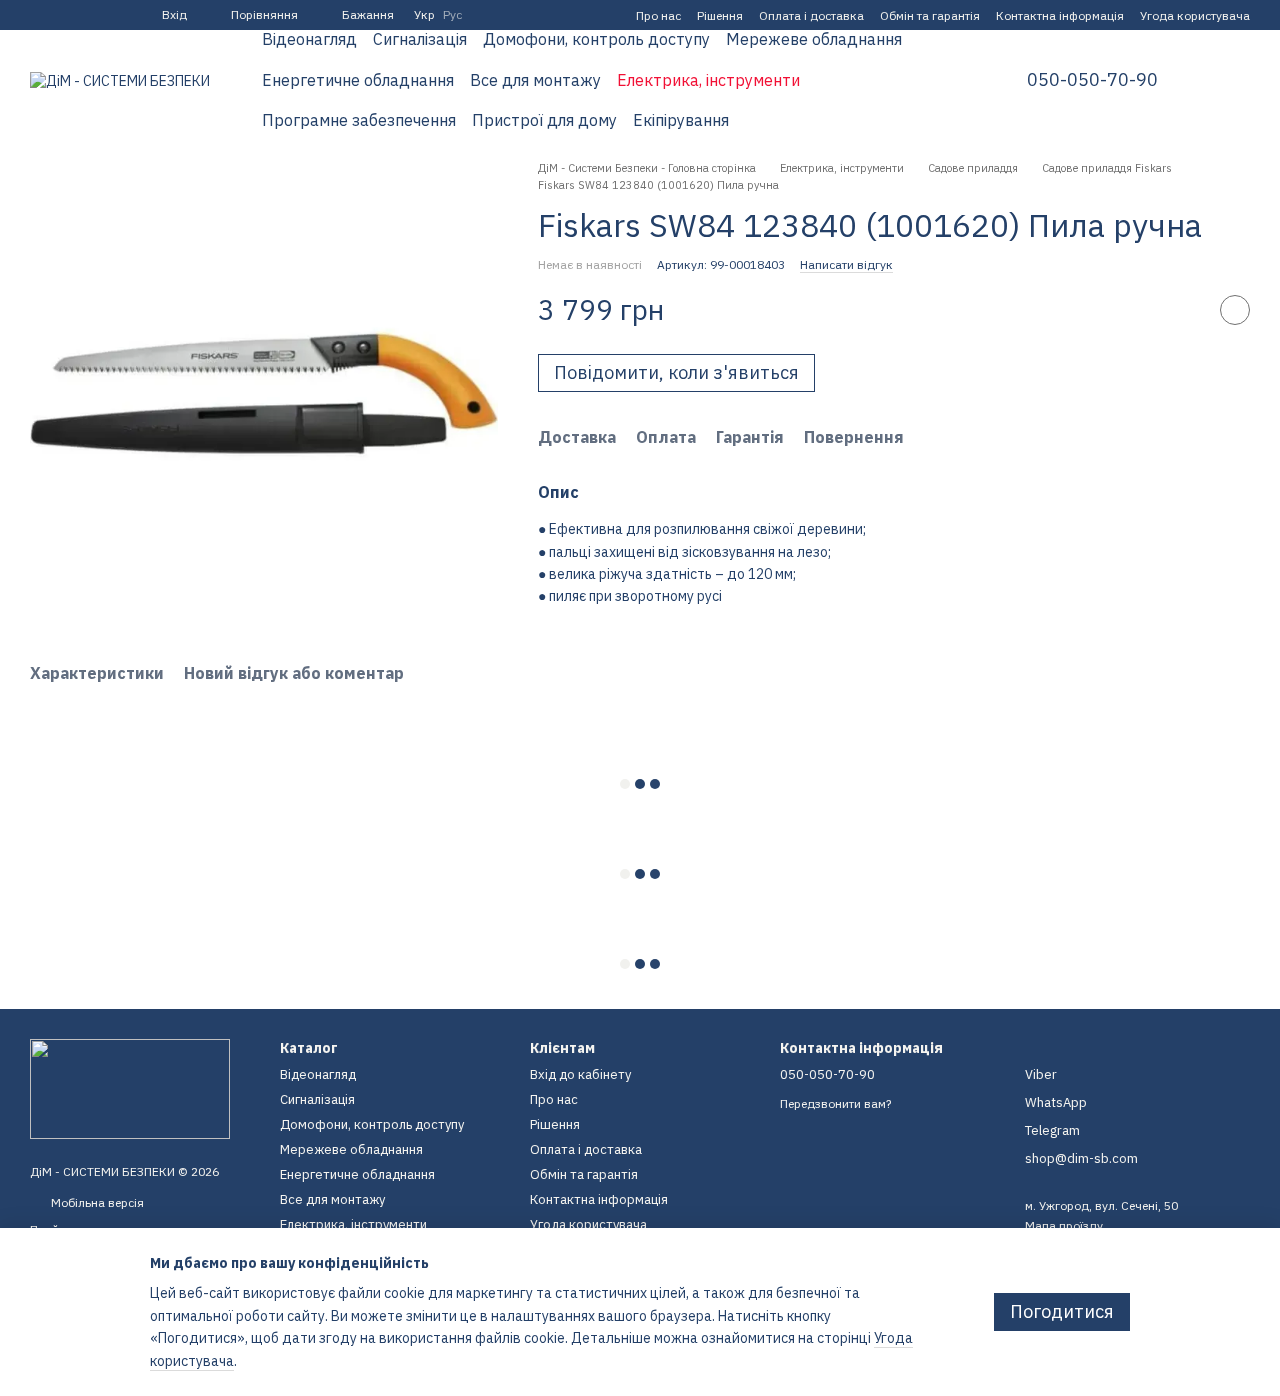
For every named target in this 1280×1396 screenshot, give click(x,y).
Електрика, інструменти (708, 80)
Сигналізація (420, 39)
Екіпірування (681, 120)
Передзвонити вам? (835, 1103)
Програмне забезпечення (359, 120)
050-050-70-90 (1092, 80)
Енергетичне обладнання (358, 80)
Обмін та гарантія (930, 15)
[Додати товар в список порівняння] (1185, 311)
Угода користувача (1195, 15)
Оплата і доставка (811, 15)
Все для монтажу (535, 80)
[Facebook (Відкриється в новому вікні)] (38, 15)
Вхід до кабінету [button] (580, 1074)
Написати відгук (846, 264)
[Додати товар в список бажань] (1235, 311)
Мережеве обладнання (814, 39)
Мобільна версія (96, 1202)
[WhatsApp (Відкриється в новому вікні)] (110, 15)
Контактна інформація (1060, 15)
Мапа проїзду (1064, 1225)
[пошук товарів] (951, 80)
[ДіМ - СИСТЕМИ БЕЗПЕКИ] (130, 1087)
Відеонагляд (309, 39)
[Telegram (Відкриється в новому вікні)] (62, 15)
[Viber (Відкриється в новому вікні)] (86, 15)
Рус (452, 15)
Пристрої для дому (544, 120)
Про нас (658, 15)
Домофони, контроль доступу (596, 39)
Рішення (720, 15)
